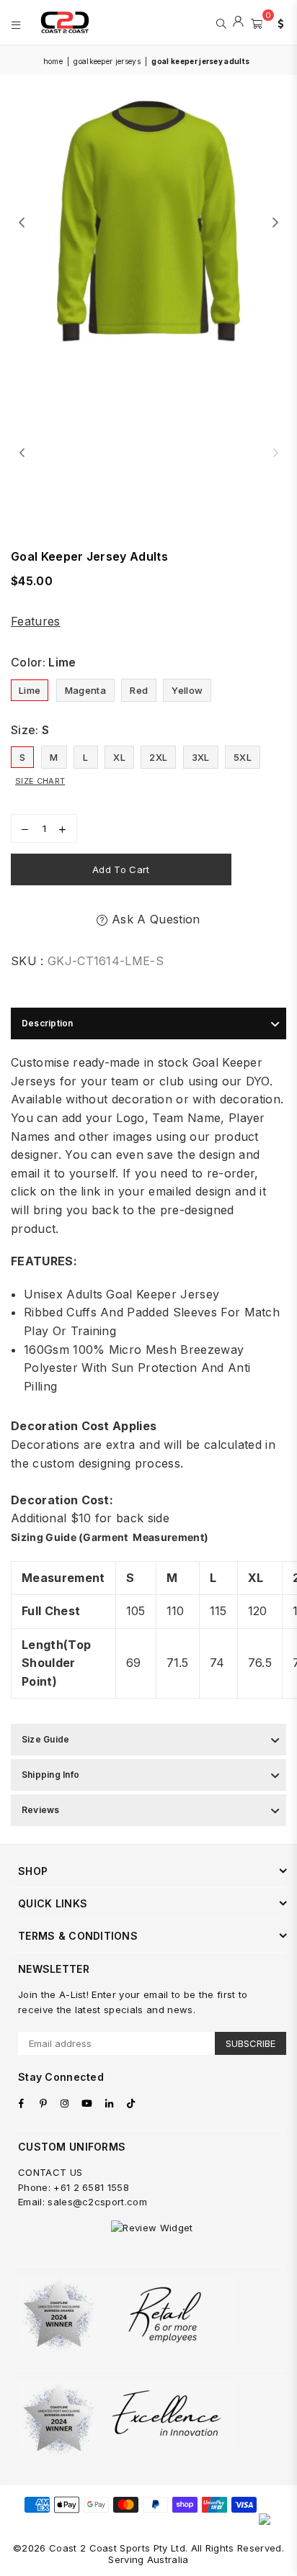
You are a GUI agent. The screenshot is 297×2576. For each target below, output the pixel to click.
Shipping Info (50, 1775)
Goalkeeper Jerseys (107, 61)
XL (119, 757)
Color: (44, 662)
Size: (30, 730)
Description (48, 1023)
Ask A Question (154, 919)
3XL (201, 757)
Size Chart (40, 781)
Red (139, 690)
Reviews (41, 1810)
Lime (30, 690)
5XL (243, 757)
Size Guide (45, 1739)
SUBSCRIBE (251, 2043)
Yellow (187, 690)
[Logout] (238, 22)
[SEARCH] (221, 22)
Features (36, 621)
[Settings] (278, 22)
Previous (22, 223)
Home (53, 61)
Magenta (85, 690)
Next (275, 223)
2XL (158, 757)
